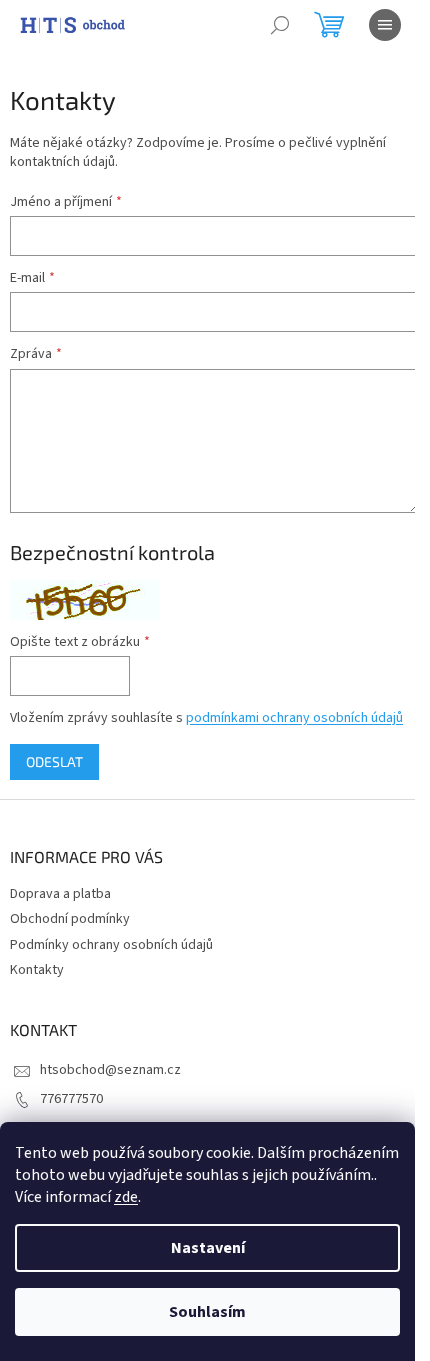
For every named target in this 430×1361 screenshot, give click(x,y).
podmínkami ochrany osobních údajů (294, 718)
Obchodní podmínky (70, 919)
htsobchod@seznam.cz (110, 1070)
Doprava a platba (60, 894)
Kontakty (37, 970)
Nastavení (208, 1248)
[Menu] (385, 25)
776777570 (71, 1099)
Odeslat (54, 761)
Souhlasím (207, 1312)
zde (126, 1197)
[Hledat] (280, 25)
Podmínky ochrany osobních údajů (111, 945)
